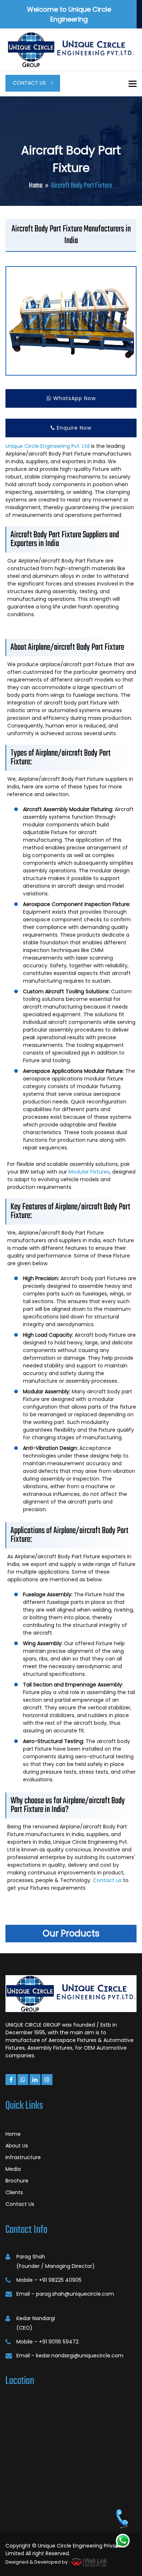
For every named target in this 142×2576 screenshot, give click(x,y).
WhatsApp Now (74, 398)
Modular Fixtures (89, 1172)
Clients (14, 2192)
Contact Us (30, 83)
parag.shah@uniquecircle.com (75, 2294)
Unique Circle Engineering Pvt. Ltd (48, 446)
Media (13, 2169)
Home (36, 186)
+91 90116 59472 (59, 2342)
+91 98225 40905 (60, 2280)
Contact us (107, 1880)
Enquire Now (73, 428)
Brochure (17, 2181)
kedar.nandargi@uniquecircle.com (80, 2356)
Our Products (71, 1933)
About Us (17, 2146)
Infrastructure (23, 2157)
